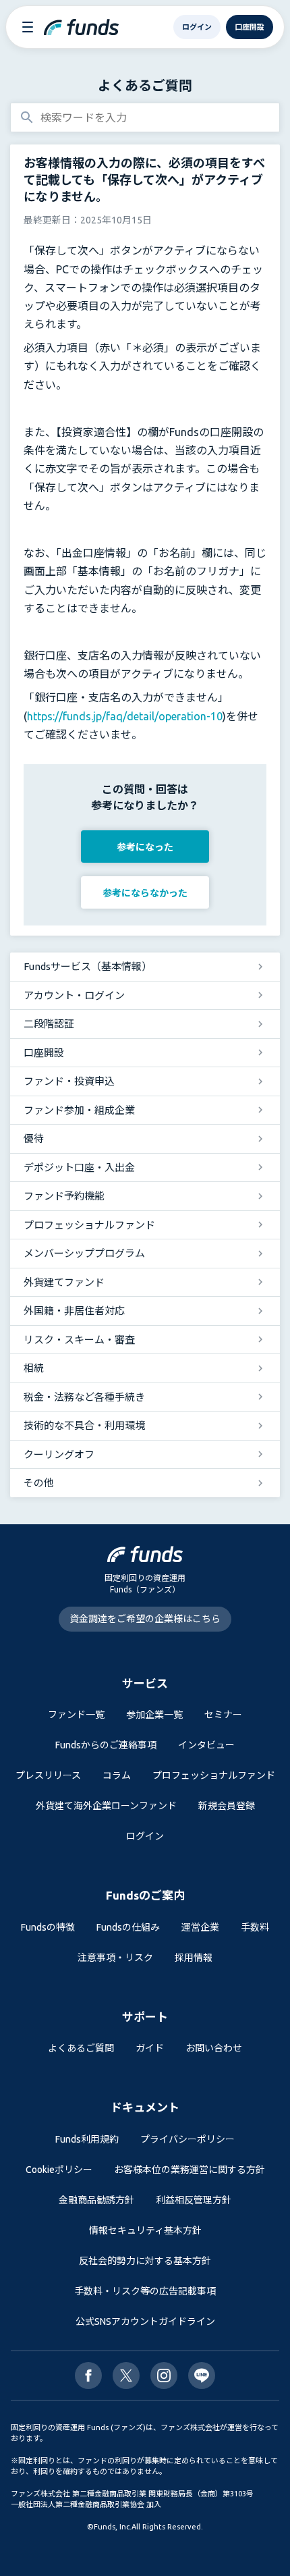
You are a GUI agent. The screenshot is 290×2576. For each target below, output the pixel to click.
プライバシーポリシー (187, 2139)
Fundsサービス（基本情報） (88, 966)
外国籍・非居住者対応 (74, 1311)
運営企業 (200, 1927)
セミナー (223, 1715)
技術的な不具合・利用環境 (84, 1425)
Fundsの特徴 (48, 1927)
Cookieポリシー (59, 2170)
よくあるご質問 (145, 85)
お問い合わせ (214, 2048)
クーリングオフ (59, 1454)
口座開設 (44, 1053)
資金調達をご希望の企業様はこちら (145, 1619)
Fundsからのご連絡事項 (106, 1745)
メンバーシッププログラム (84, 1253)
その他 (39, 1483)
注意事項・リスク (115, 1958)
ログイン (145, 1836)
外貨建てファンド (64, 1282)
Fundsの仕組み (128, 1927)
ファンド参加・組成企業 (79, 1110)
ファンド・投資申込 (69, 1081)
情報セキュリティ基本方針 (145, 2230)
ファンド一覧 (76, 1715)
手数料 (255, 1927)
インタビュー (206, 1745)
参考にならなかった (145, 893)
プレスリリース (48, 1775)
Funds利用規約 (87, 2139)
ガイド (150, 2048)
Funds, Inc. (113, 2527)
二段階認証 (49, 1024)
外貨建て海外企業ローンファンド (106, 1806)
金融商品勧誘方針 (96, 2200)
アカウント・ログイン (74, 995)
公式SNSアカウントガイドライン (145, 2322)
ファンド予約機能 (64, 1196)
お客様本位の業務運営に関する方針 (190, 2170)
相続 (34, 1368)
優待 (34, 1138)
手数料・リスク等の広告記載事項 (145, 2291)
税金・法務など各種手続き (84, 1397)
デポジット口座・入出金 (79, 1168)
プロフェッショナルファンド (89, 1225)
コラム (117, 1775)
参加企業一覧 (154, 1715)
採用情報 (194, 1958)
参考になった (145, 847)
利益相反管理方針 (194, 2200)
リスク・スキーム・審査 (79, 1340)
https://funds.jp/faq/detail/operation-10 (125, 716)
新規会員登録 (227, 1806)
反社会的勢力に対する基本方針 (145, 2261)
